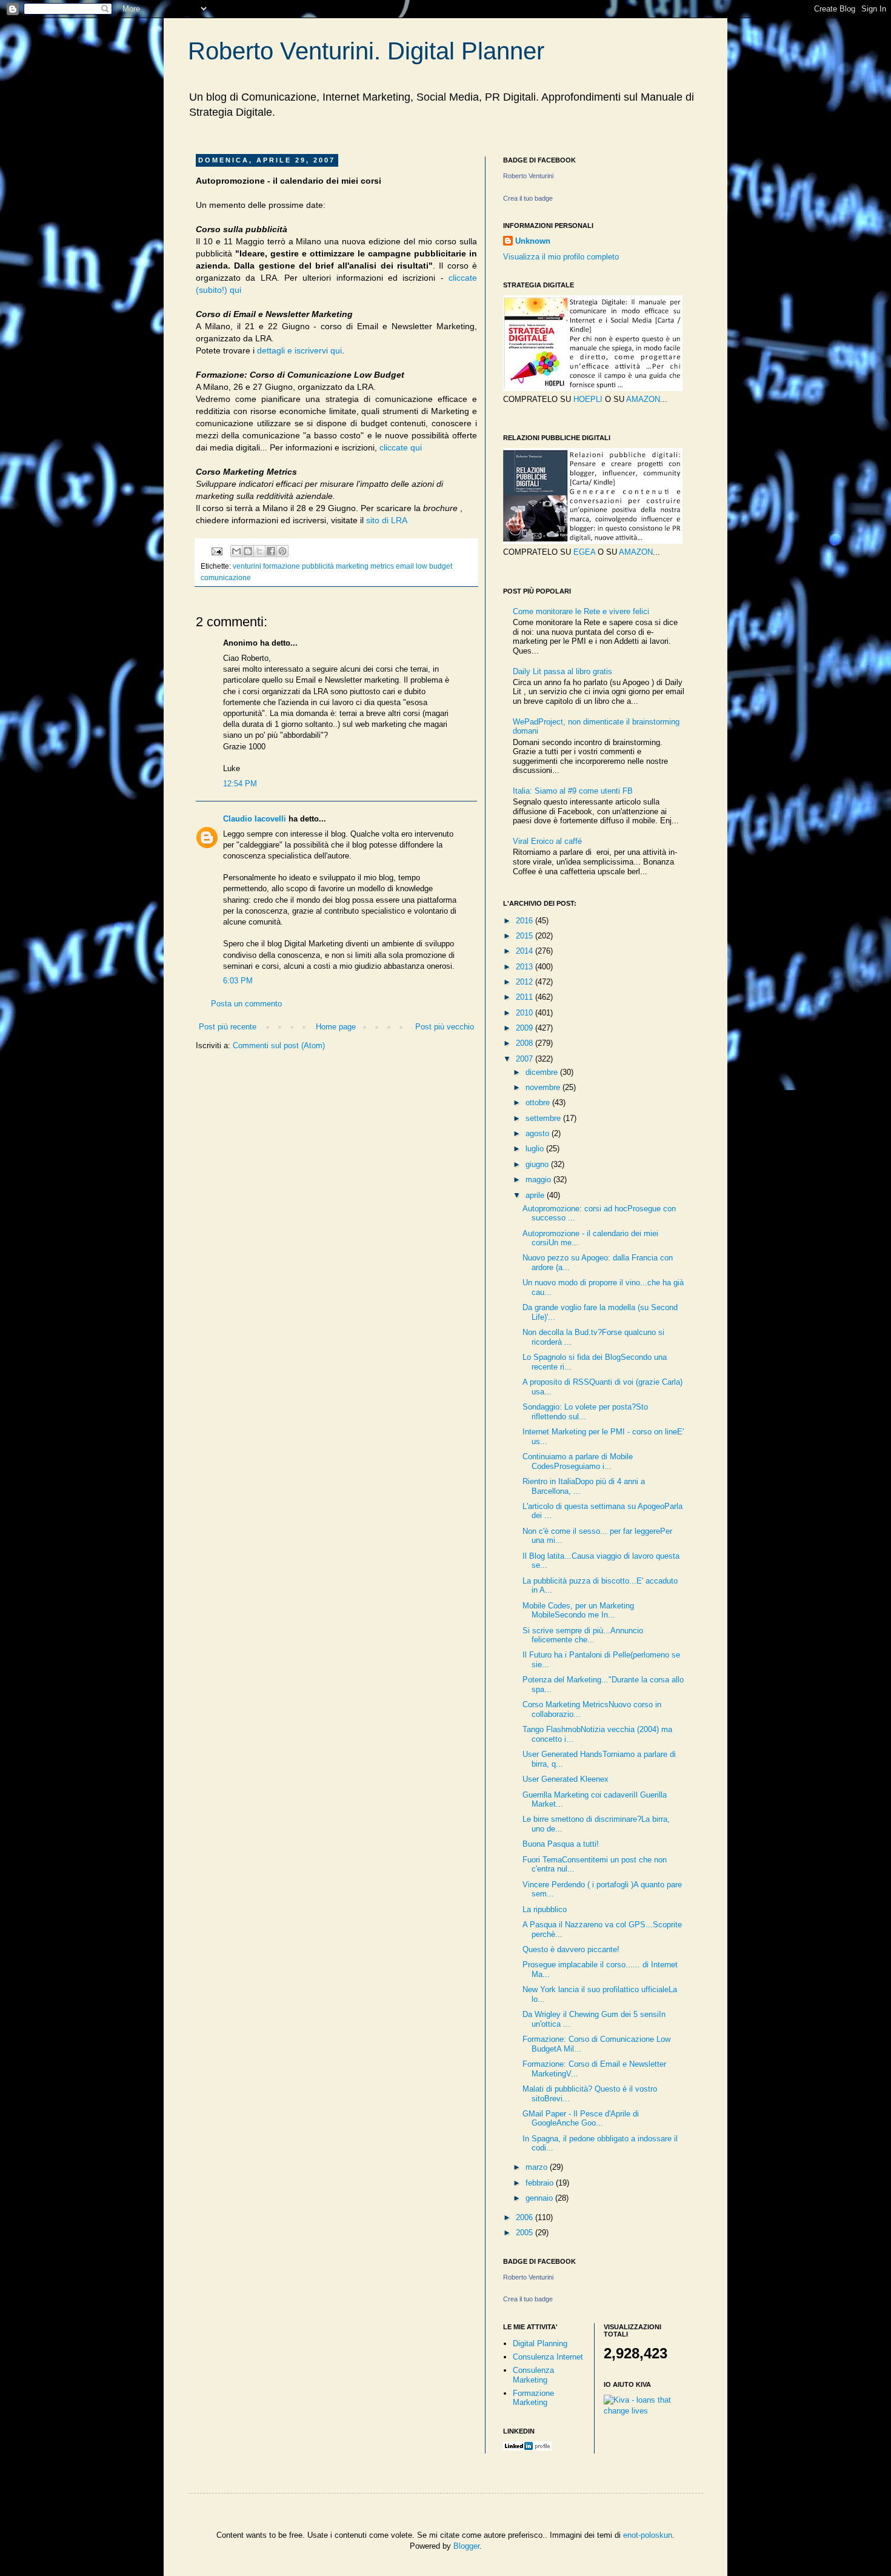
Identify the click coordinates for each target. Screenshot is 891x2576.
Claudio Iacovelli (255, 819)
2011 (526, 997)
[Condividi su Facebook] (271, 551)
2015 (526, 936)
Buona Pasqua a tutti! (561, 1844)
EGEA (584, 552)
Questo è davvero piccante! (571, 1949)
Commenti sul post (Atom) (279, 1045)
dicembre (543, 1072)
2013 (526, 967)
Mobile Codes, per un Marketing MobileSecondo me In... (578, 1611)
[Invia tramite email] (236, 551)
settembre (544, 1118)
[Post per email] (216, 550)
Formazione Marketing (533, 2398)
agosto (539, 1133)
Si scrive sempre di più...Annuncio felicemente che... (583, 1635)
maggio (539, 1179)
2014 (526, 951)
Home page (336, 1027)
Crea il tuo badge (528, 198)
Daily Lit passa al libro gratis (562, 671)
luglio (536, 1149)
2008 (526, 1043)
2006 (526, 2217)
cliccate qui (401, 447)
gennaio (540, 2198)
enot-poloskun (648, 2535)
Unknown (533, 241)
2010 (526, 1013)
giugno (538, 1164)
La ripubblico (545, 1909)
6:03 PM (238, 981)
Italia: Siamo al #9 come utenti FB (573, 791)
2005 (526, 2233)
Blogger (466, 2546)
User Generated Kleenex (566, 1779)
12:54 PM (240, 784)
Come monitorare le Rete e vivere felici (581, 611)
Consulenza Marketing (533, 2375)
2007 (526, 1059)
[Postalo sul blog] (248, 551)
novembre (544, 1087)
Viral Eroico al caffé (547, 841)
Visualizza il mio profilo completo (561, 257)
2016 (526, 921)
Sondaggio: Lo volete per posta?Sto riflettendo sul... (585, 1412)
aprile (536, 1195)
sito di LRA (387, 520)
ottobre (539, 1102)
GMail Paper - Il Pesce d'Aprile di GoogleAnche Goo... (581, 2119)
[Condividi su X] (259, 551)
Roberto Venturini (528, 176)
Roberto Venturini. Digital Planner (366, 51)
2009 (526, 1028)
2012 (526, 982)
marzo (538, 2167)
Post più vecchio (445, 1027)
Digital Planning (540, 2343)
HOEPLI (588, 399)
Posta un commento (246, 1004)
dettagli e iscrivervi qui (299, 350)
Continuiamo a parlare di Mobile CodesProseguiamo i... (578, 1461)
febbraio (541, 2183)
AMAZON (643, 399)
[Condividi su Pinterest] (282, 551)
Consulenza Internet (548, 2357)
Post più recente (228, 1027)
